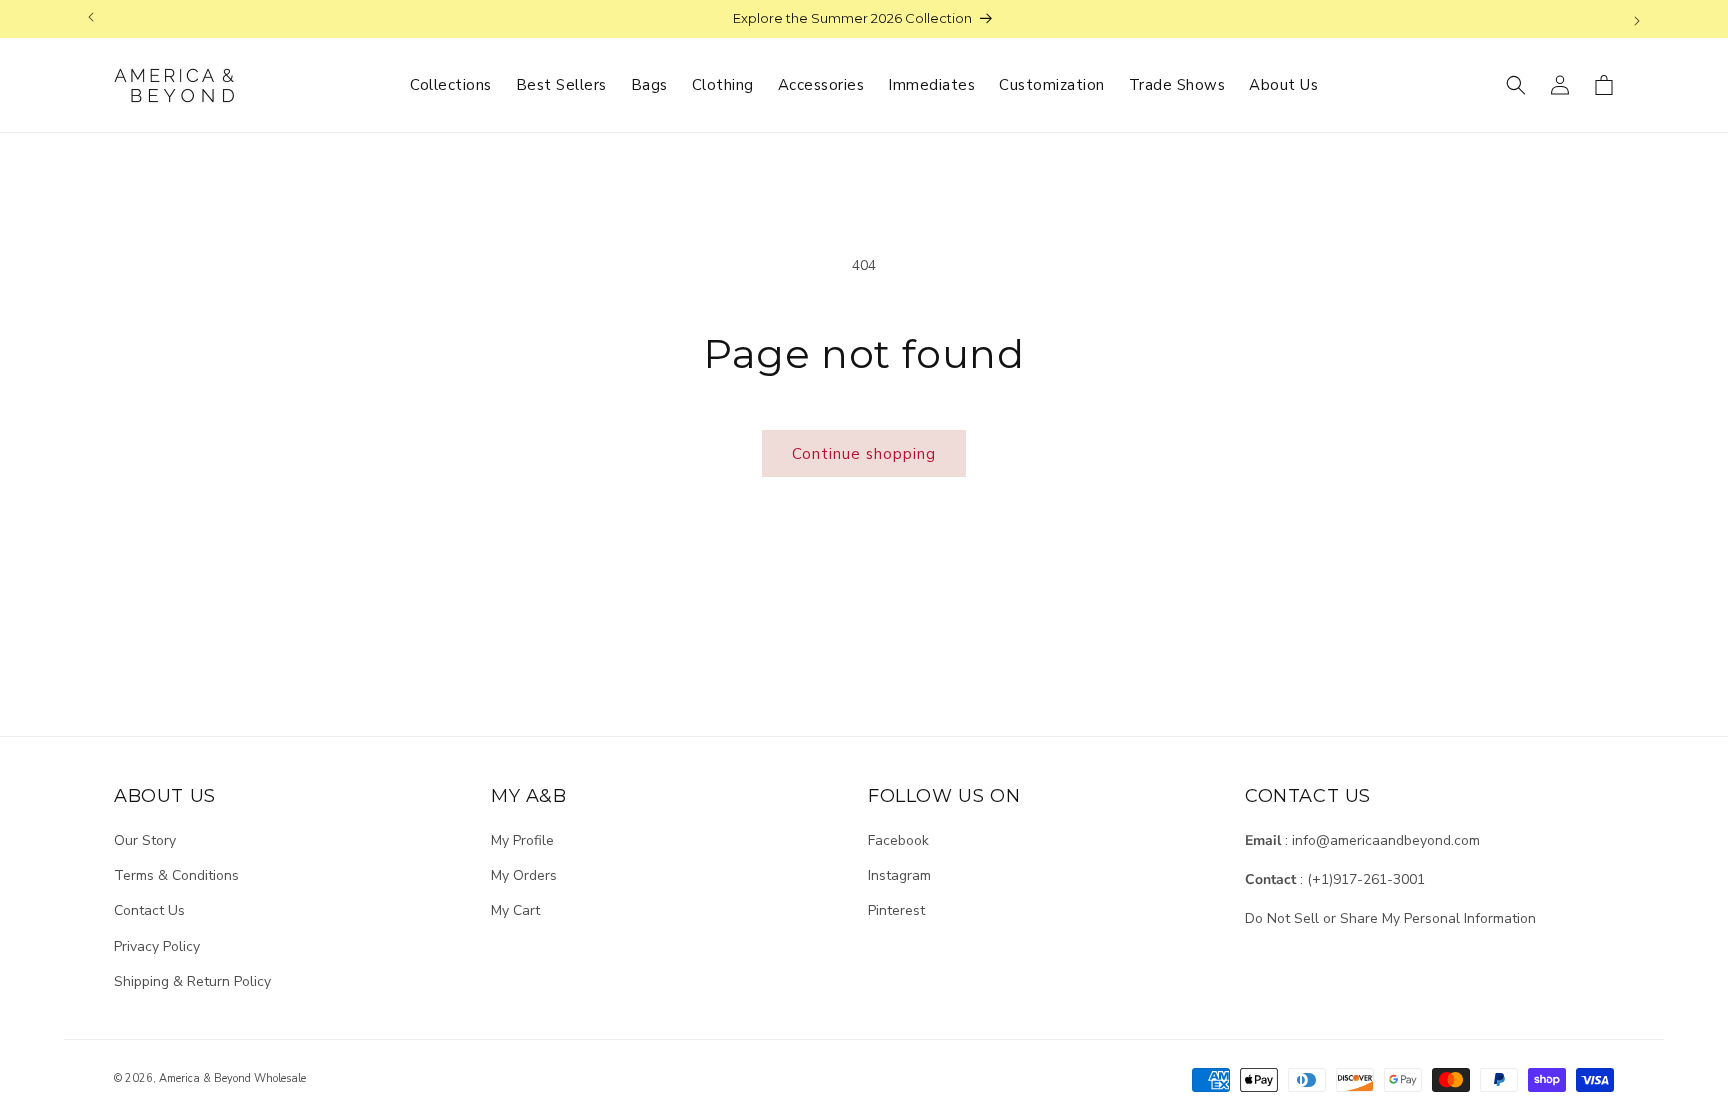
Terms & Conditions (176, 875)
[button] (1516, 85)
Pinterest (896, 910)
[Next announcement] (1637, 19)
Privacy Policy (157, 946)
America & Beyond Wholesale (232, 1078)
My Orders (524, 875)
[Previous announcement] (91, 19)
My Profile (522, 840)
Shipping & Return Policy (192, 981)
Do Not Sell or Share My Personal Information (1390, 918)
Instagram (899, 875)
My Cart (515, 910)
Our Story (145, 840)
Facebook (898, 840)
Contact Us (149, 910)
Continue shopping (864, 454)
